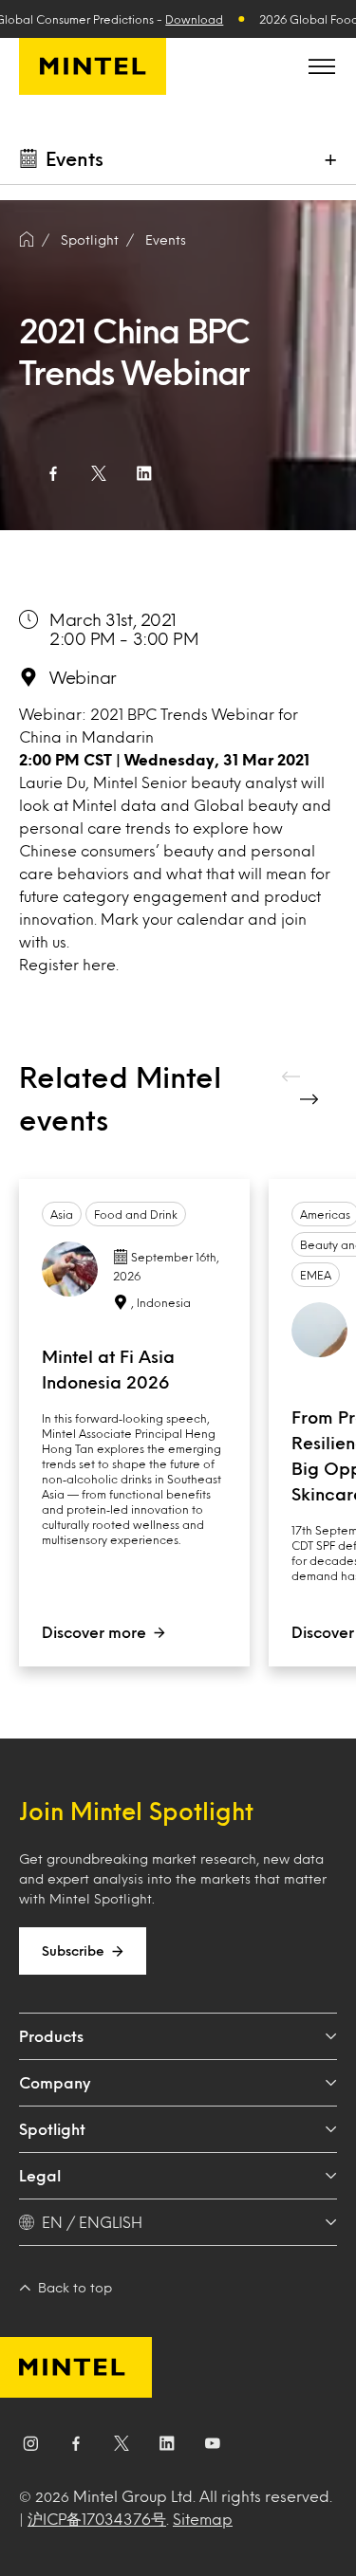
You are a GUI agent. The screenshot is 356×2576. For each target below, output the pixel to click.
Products (51, 2036)
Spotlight (52, 2129)
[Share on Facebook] (53, 473)
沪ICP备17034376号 (97, 2519)
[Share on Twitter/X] (99, 473)
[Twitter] (122, 2447)
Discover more (94, 1632)
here (99, 964)
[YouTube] (213, 2447)
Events (166, 239)
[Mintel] (93, 66)
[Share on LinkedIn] (144, 473)
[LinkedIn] (167, 2447)
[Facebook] (76, 2447)
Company (55, 2082)
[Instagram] (30, 2447)
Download (194, 19)
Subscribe (73, 1950)
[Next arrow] (311, 1099)
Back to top (75, 2287)
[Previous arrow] (292, 1076)
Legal (40, 2175)
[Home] (27, 240)
